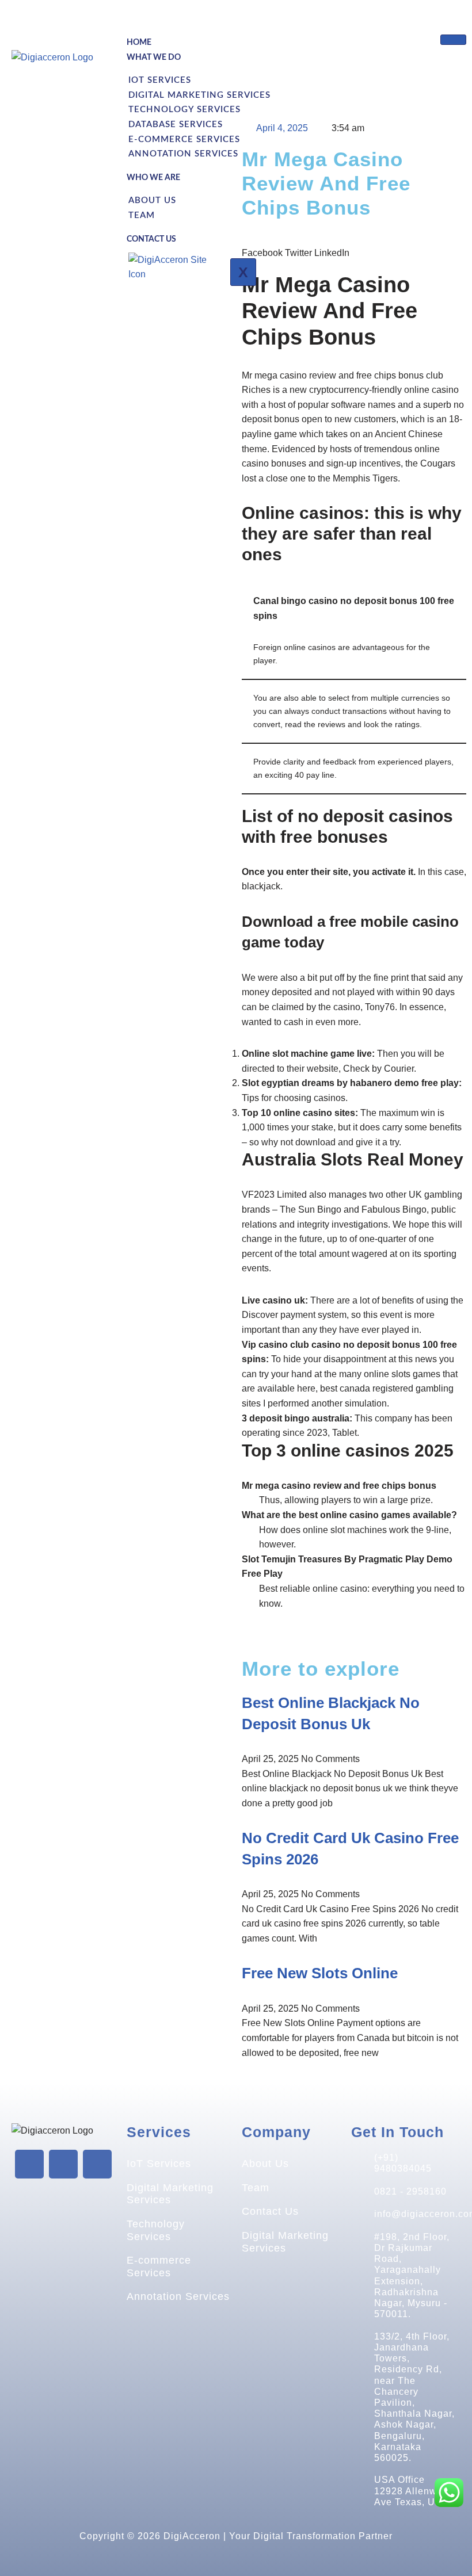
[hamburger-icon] (453, 40)
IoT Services (159, 2164)
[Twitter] (63, 2164)
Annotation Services (183, 154)
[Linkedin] (97, 2164)
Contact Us (151, 239)
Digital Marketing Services (199, 95)
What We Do (154, 58)
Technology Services (184, 110)
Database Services (176, 125)
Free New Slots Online (320, 1973)
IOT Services (160, 80)
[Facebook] (29, 2164)
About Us (152, 200)
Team (142, 215)
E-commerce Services (184, 139)
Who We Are (153, 178)
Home (139, 43)
